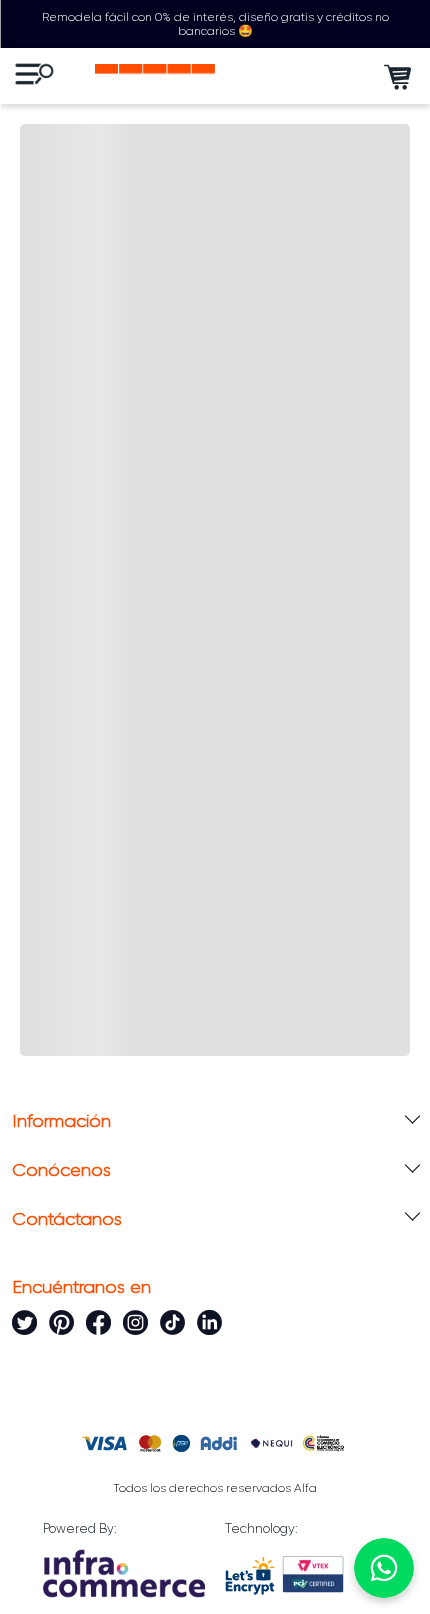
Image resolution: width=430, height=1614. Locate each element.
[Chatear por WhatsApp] (384, 1568)
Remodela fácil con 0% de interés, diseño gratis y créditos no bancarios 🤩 (215, 24)
